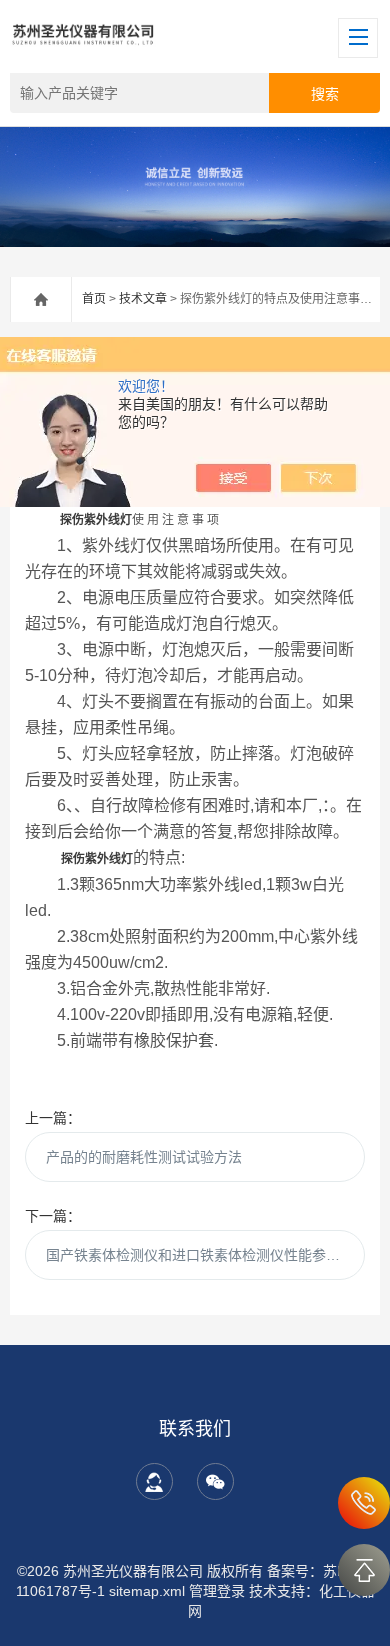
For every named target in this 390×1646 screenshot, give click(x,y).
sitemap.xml (147, 1591)
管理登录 (217, 1591)
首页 (94, 299)
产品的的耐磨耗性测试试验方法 (144, 1157)
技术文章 (143, 299)
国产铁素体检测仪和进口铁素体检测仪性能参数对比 (206, 1255)
